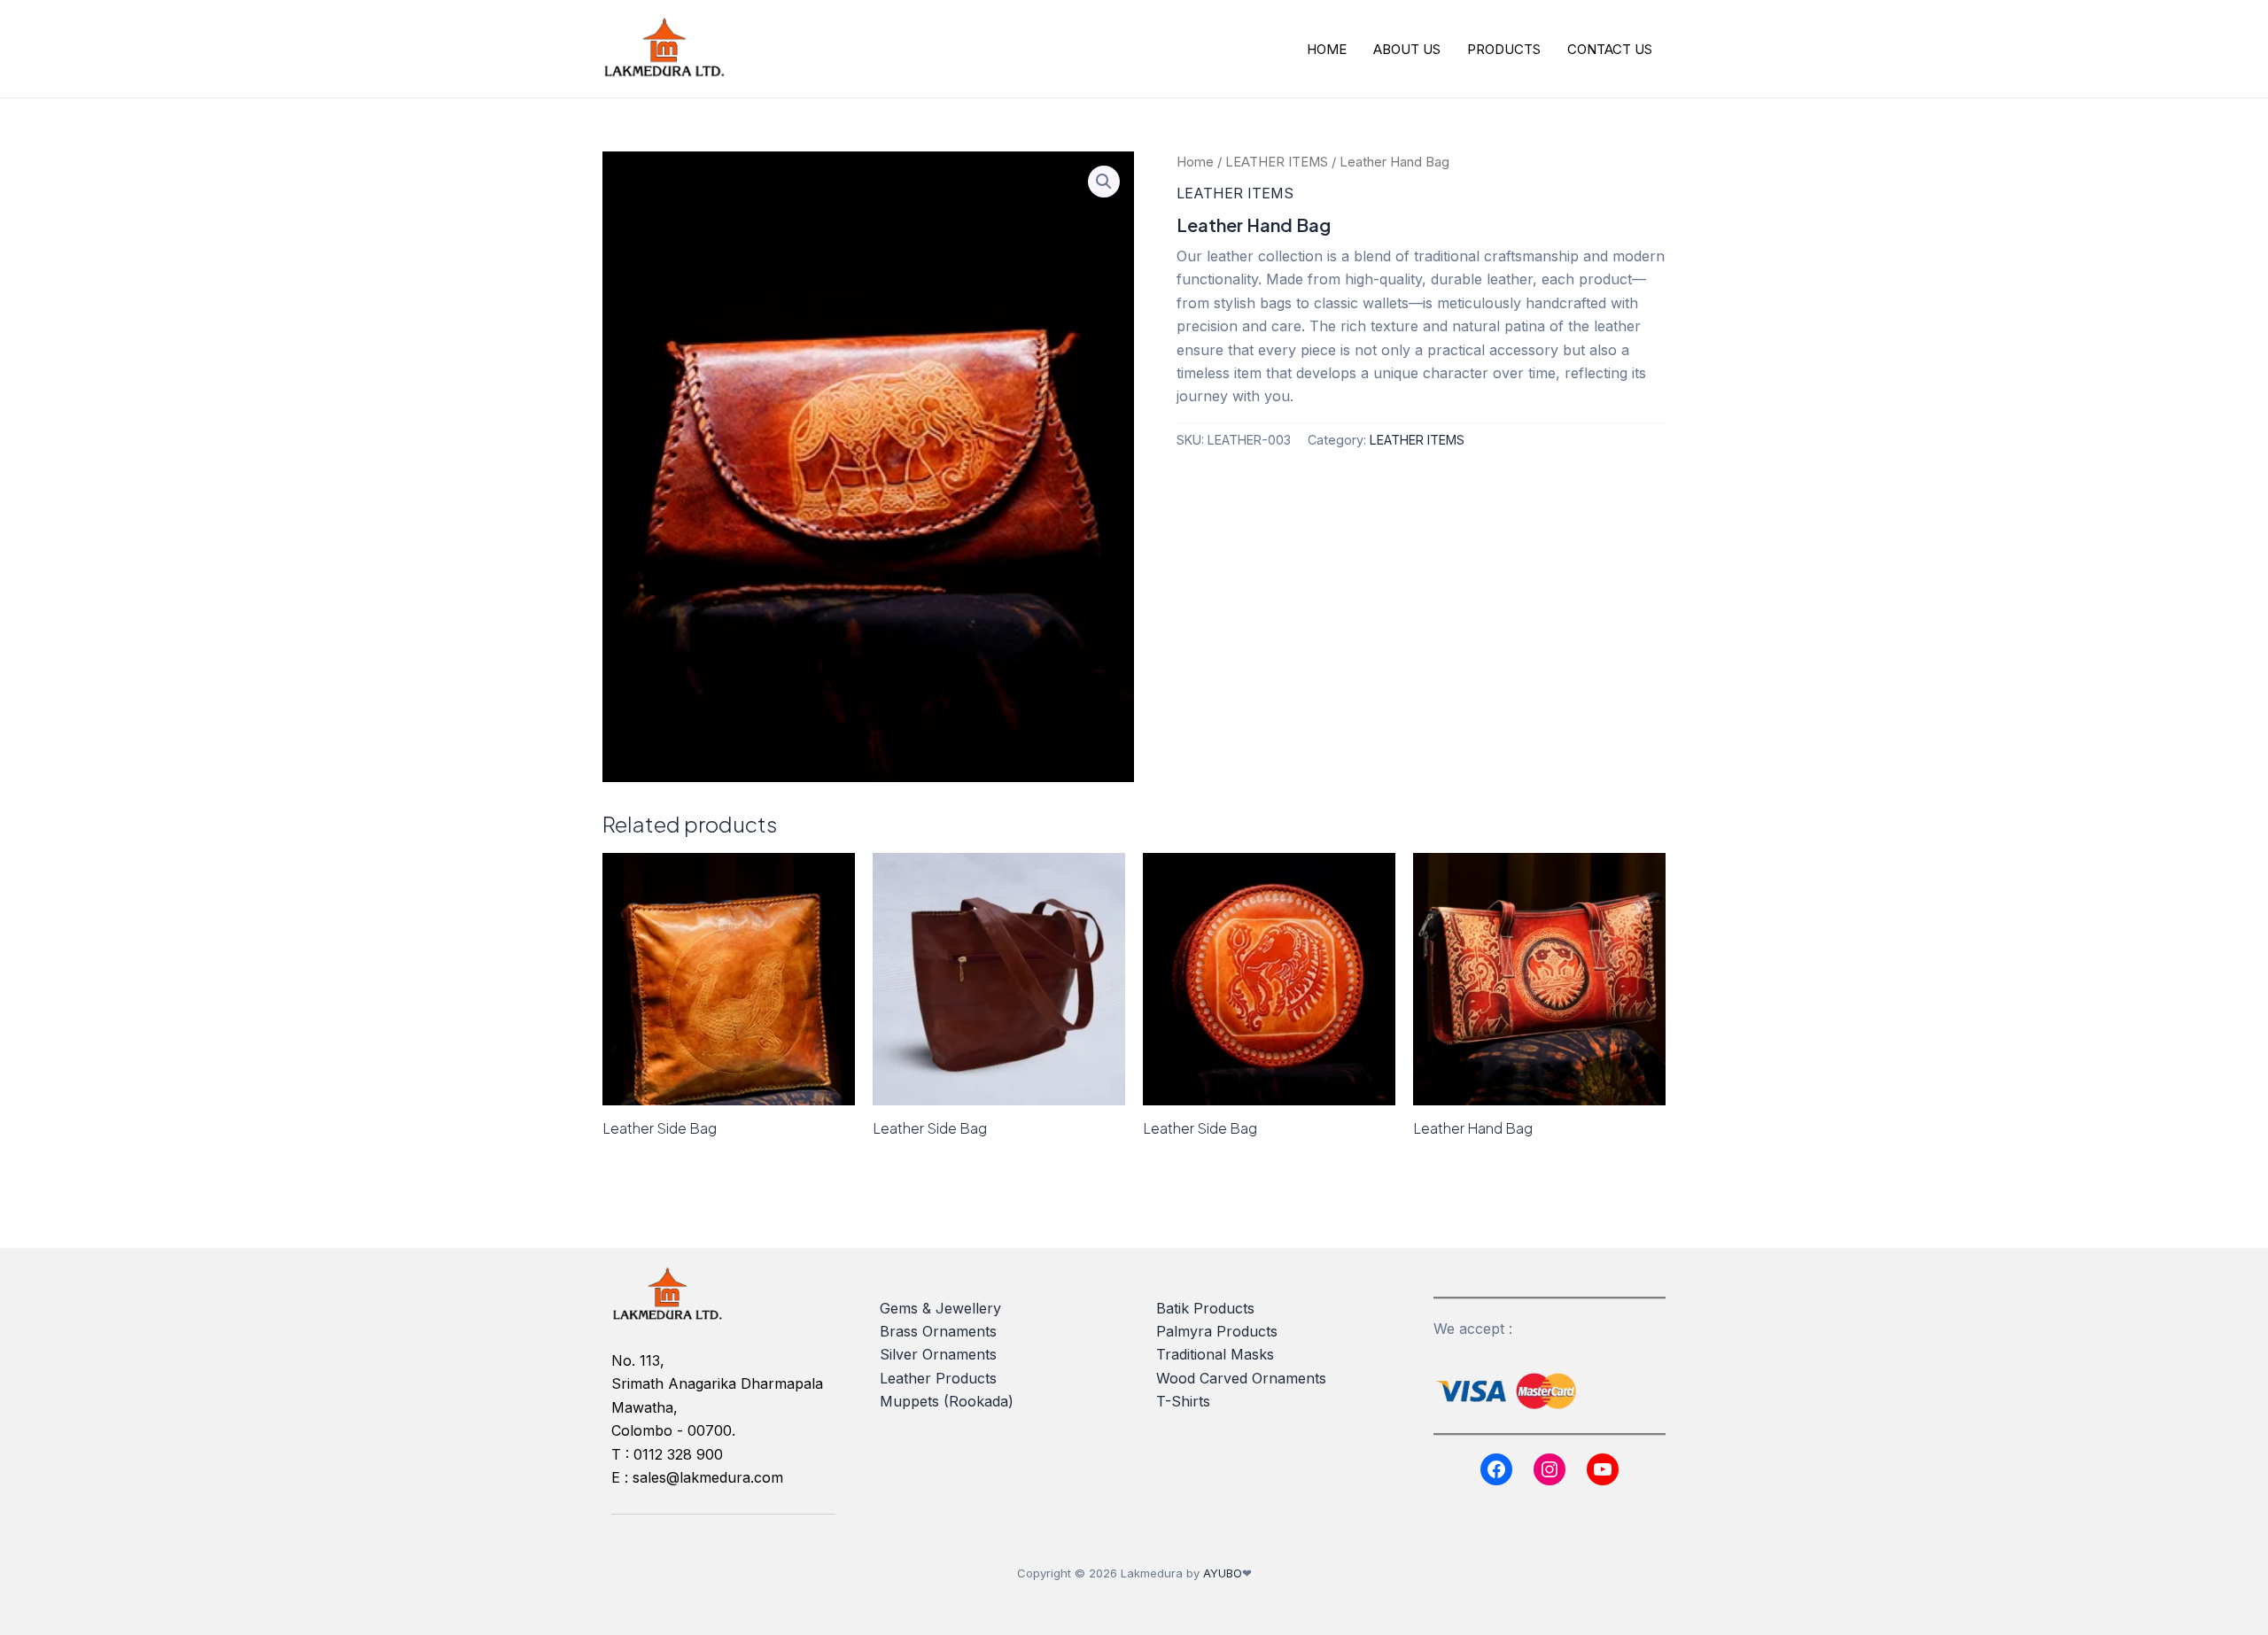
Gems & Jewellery (940, 1308)
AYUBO (1223, 1573)
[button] (1104, 182)
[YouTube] (1603, 1469)
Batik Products (1205, 1308)
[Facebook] (1496, 1469)
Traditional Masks (1215, 1354)
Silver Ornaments (938, 1354)
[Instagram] (1550, 1469)
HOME (1327, 49)
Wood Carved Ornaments (1241, 1378)
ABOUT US (1407, 49)
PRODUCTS (1504, 49)
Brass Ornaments (938, 1331)
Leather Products (938, 1378)
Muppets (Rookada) (947, 1401)
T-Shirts (1183, 1401)
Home (1195, 162)
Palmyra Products (1217, 1331)
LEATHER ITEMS (1277, 162)
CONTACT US (1610, 49)
